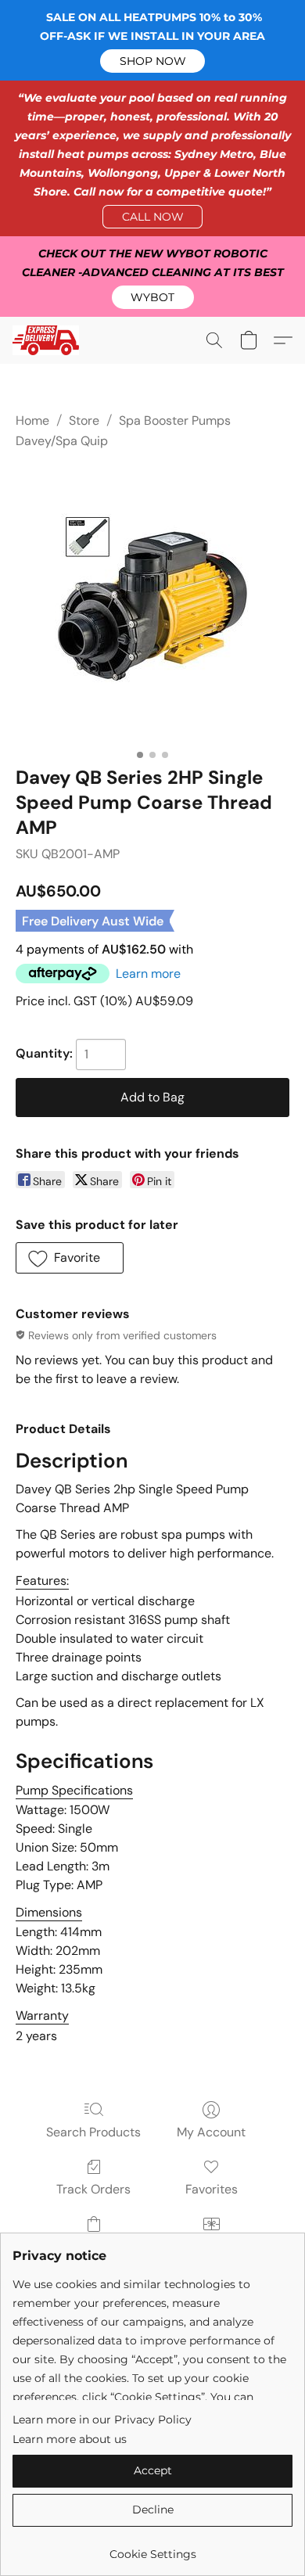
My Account (211, 2132)
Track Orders (93, 2189)
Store (84, 420)
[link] (152, 2548)
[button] (152, 61)
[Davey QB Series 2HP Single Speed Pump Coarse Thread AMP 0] (152, 605)
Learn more (148, 974)
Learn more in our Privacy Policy (102, 2420)
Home (32, 420)
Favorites (212, 2189)
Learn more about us (70, 2439)
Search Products (93, 2132)
